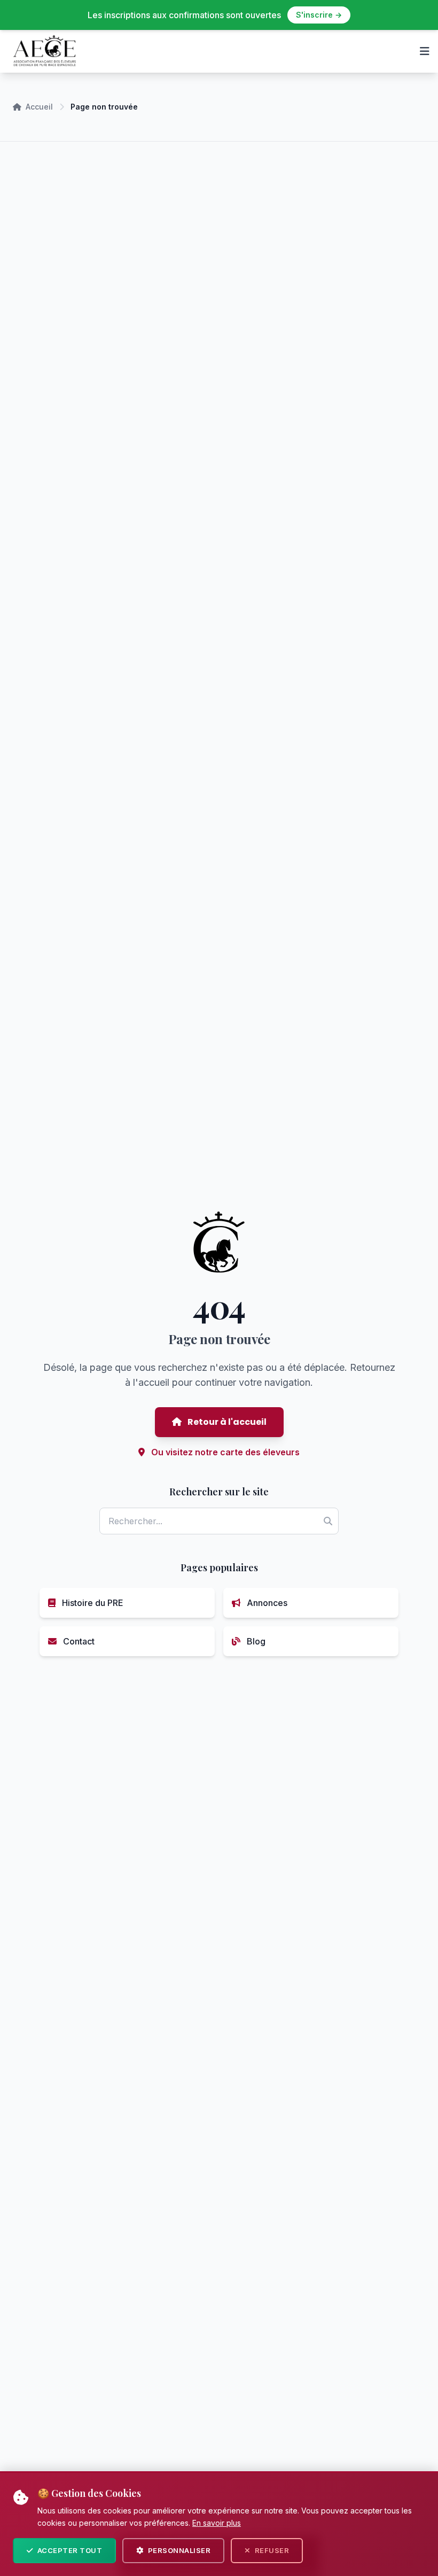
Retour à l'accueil (226, 1422)
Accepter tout (70, 2550)
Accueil (39, 107)
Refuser (272, 2550)
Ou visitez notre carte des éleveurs (224, 1452)
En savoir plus (217, 2523)
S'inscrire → (319, 15)
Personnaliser (179, 2550)
